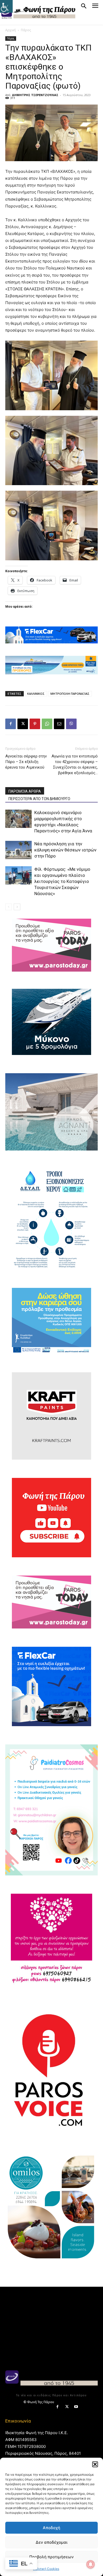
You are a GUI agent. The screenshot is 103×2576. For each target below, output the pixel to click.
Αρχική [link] (11, 30)
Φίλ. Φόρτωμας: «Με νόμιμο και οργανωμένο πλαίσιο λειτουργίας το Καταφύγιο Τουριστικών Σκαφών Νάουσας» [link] (62, 881)
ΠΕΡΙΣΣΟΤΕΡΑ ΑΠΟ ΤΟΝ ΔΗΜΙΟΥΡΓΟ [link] (39, 799)
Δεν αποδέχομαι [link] (51, 2542)
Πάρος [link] (26, 30)
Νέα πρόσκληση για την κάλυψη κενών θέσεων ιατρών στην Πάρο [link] (65, 850)
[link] (6, 6)
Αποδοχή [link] (51, 2528)
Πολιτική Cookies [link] (46, 2569)
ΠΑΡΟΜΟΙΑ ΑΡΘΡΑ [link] (25, 791)
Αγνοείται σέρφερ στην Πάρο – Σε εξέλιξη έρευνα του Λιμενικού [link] (26, 762)
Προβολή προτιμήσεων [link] (51, 2557)
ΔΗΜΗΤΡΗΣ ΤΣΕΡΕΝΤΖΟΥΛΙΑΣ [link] (35, 95)
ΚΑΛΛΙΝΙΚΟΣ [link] (36, 694)
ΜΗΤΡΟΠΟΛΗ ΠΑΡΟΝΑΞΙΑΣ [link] (70, 694)
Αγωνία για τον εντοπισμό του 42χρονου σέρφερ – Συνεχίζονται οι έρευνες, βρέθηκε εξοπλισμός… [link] (75, 764)
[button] (95, 2464)
